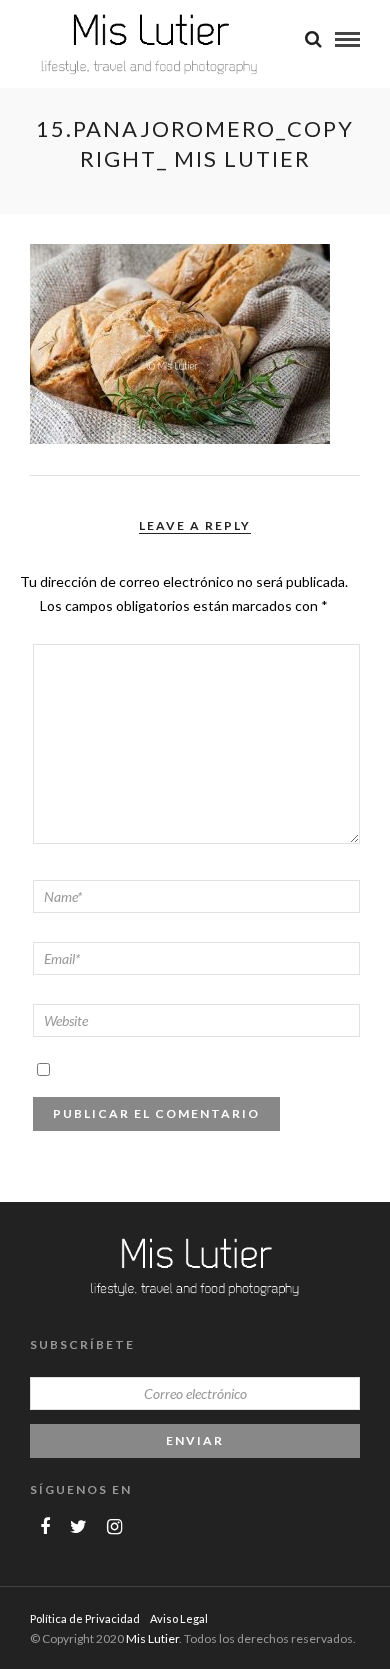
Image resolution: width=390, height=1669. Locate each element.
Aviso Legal (179, 1618)
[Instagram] (114, 1527)
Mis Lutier (152, 1638)
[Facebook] (45, 1527)
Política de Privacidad (85, 1618)
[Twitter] (78, 1527)
